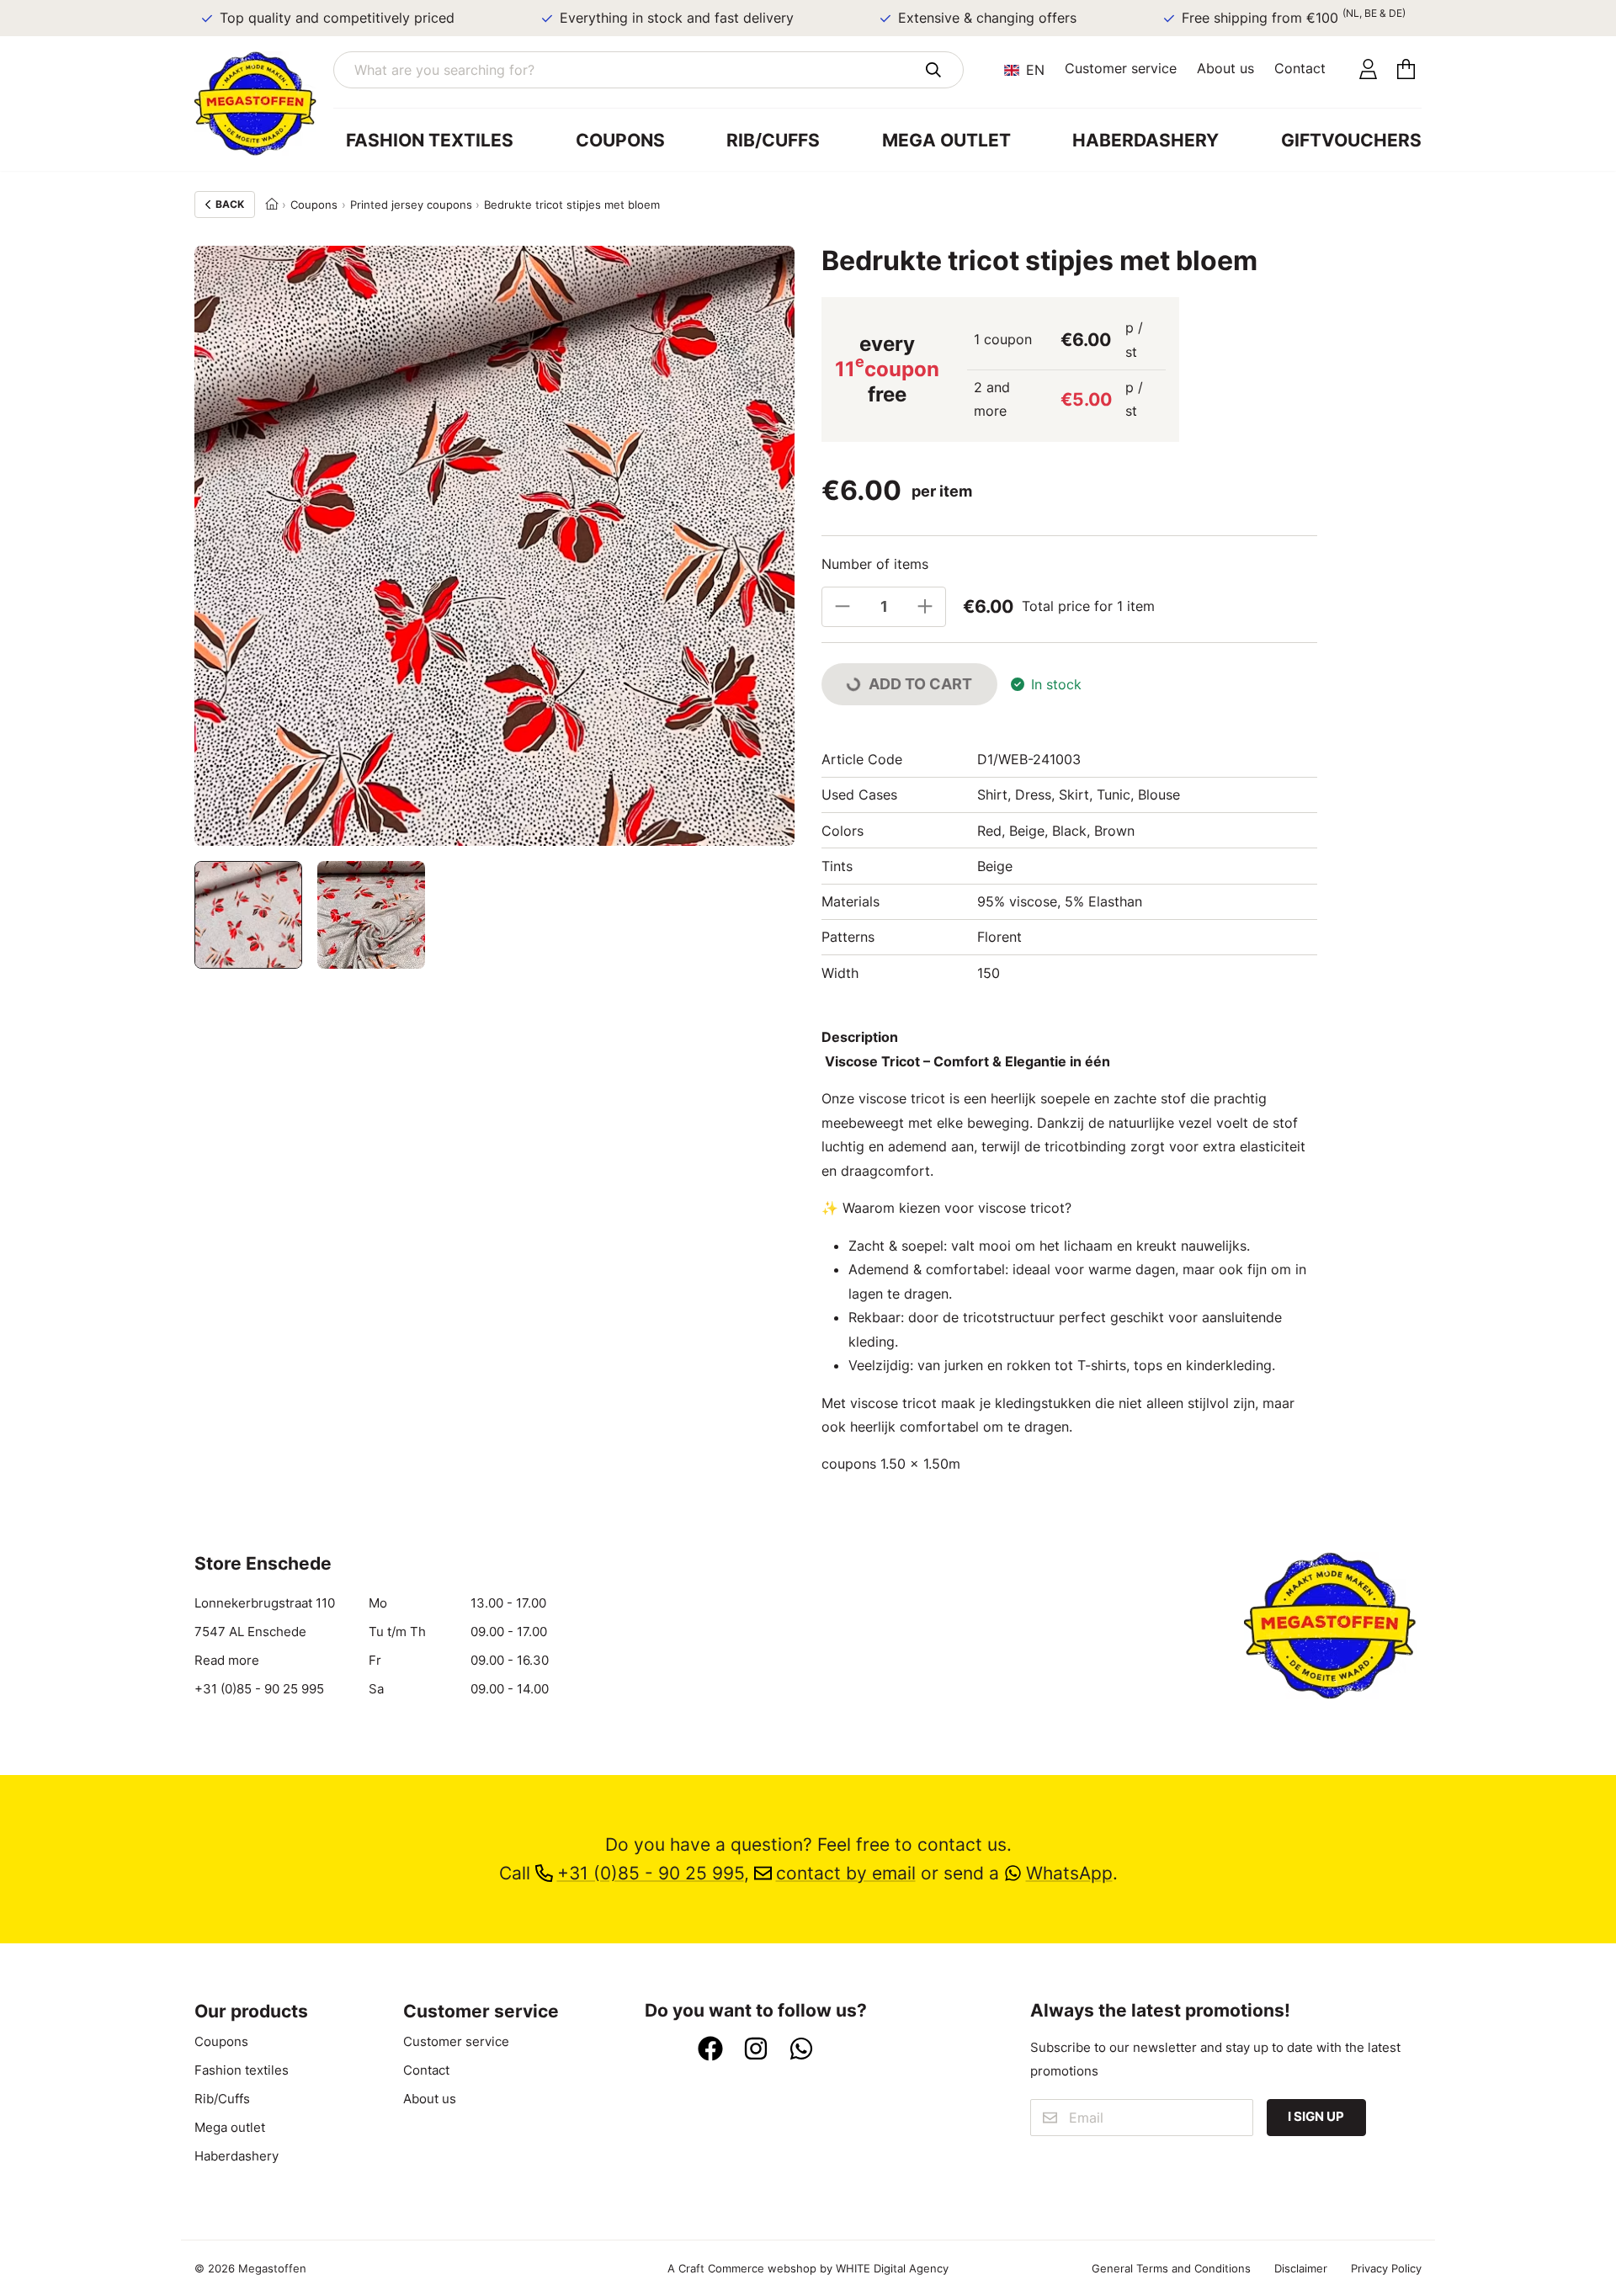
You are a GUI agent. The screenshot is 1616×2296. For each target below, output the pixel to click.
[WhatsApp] (801, 2050)
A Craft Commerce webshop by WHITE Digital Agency (808, 2268)
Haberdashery (1146, 140)
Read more (227, 1660)
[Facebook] (710, 2050)
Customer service (1121, 68)
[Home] (272, 205)
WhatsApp (1069, 1873)
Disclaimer (1301, 2268)
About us (1225, 68)
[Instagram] (756, 2050)
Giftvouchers (1351, 140)
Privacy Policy (1386, 2268)
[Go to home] (264, 104)
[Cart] (1406, 70)
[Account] (1368, 70)
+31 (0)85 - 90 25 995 (259, 1689)
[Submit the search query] (933, 70)
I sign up (1316, 2116)
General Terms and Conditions (1171, 2268)
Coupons (620, 140)
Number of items (875, 564)
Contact (1300, 68)
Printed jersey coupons (411, 205)
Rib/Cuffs (773, 140)
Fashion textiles (430, 140)
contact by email (846, 1873)
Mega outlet (946, 140)
